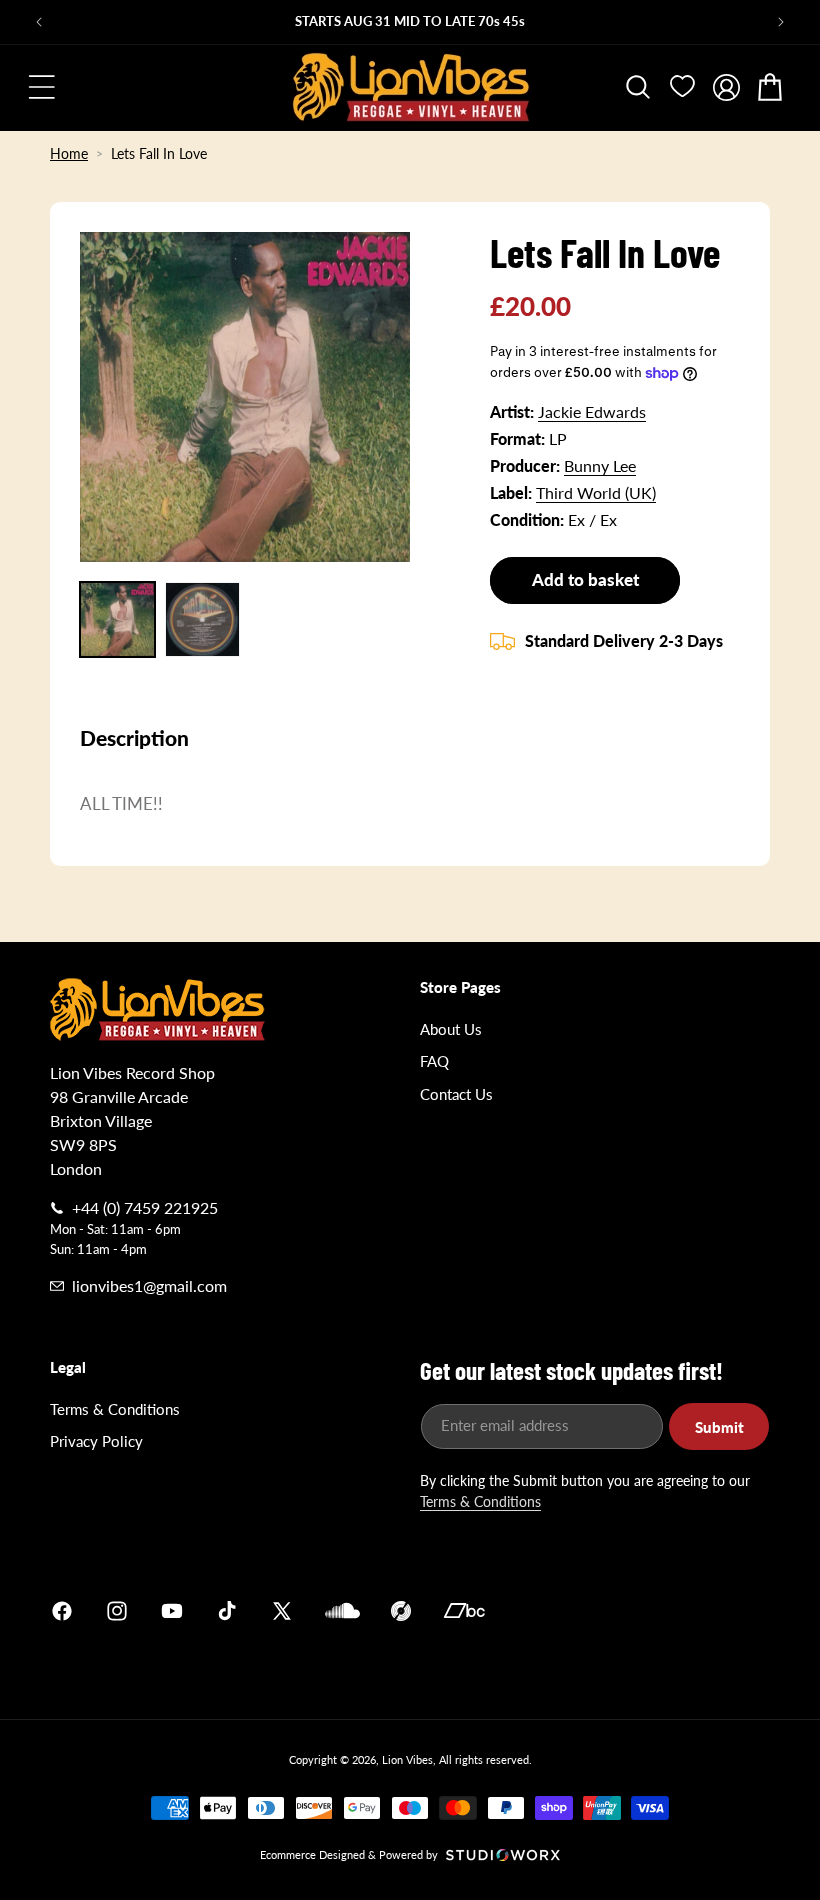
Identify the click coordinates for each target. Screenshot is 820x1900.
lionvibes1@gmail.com (149, 1285)
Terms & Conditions (115, 1409)
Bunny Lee (600, 465)
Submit (719, 1427)
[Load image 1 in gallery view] (117, 619)
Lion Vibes (407, 1759)
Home (69, 153)
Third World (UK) (596, 492)
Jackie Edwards (592, 411)
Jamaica (644, 1610)
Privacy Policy (96, 1441)
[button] (42, 87)
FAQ (434, 1061)
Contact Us (456, 1094)
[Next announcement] (781, 22)
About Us (451, 1029)
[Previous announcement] (39, 22)
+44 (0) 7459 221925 (145, 1207)
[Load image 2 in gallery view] (202, 619)
